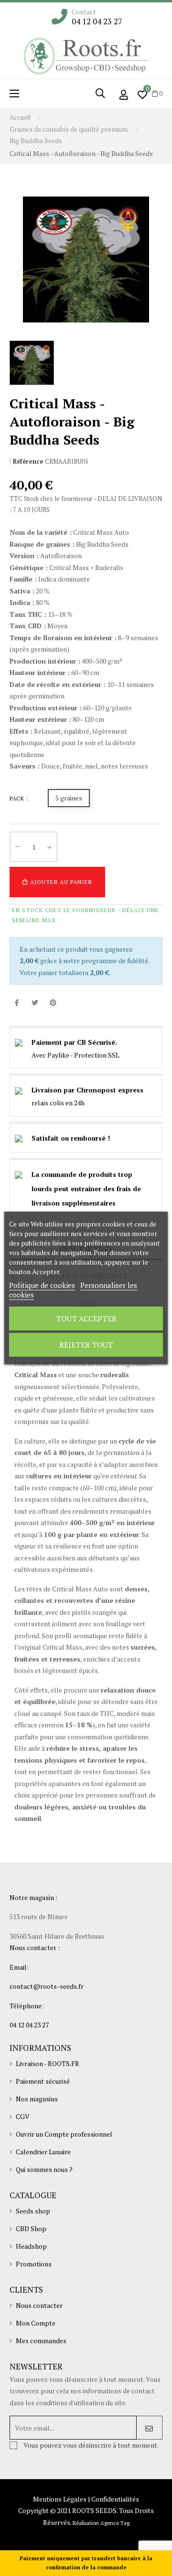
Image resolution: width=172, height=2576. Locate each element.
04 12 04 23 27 (97, 21)
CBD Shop (31, 2228)
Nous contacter (39, 2305)
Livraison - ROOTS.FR (48, 2063)
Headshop (31, 2246)
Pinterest (53, 1003)
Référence (28, 462)
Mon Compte (36, 2323)
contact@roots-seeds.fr (47, 1986)
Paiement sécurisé (43, 2081)
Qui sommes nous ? (44, 2169)
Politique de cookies (42, 1285)
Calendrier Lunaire (43, 2152)
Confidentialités (115, 2499)
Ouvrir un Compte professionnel (64, 2134)
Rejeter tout (86, 1345)
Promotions (34, 2264)
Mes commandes (41, 2341)
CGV (23, 2116)
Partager (17, 1003)
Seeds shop (33, 2211)
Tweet (35, 1003)
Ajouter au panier (60, 882)
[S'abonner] (149, 2428)
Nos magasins (37, 2099)
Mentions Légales (60, 2499)
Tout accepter (86, 1319)
